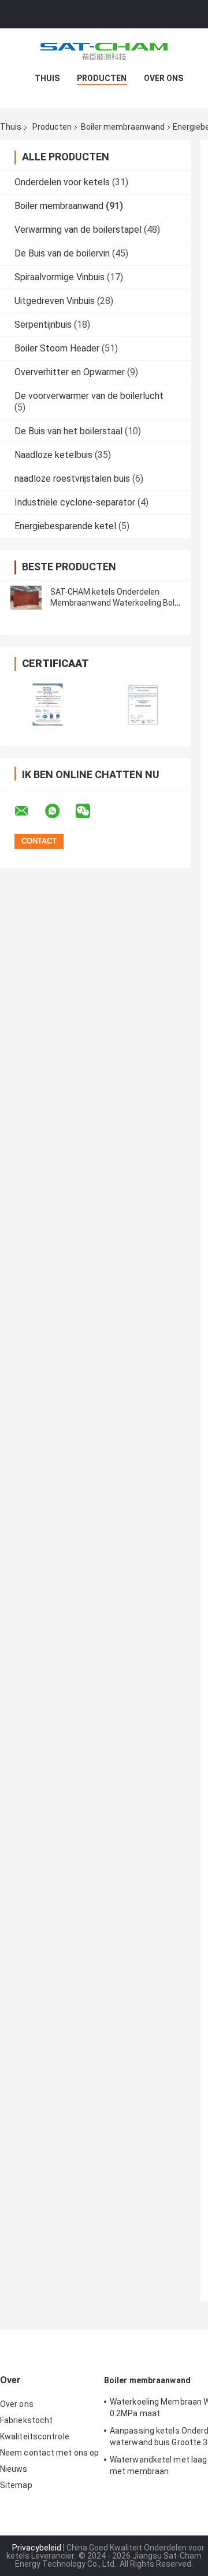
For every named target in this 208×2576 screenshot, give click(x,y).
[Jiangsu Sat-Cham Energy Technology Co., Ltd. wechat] (90, 811)
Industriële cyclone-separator (75, 502)
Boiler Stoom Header (57, 348)
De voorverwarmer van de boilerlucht (89, 396)
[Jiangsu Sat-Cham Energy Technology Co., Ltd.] (104, 52)
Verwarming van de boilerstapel (78, 230)
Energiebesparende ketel (65, 526)
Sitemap (16, 2485)
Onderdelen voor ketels (62, 182)
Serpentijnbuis (43, 325)
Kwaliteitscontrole (35, 2436)
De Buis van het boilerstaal (68, 431)
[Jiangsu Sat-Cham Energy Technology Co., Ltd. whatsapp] (60, 811)
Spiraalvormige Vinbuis (60, 277)
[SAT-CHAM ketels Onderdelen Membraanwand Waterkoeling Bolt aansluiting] (26, 598)
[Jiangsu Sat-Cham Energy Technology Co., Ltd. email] (29, 811)
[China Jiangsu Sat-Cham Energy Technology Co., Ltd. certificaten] (48, 704)
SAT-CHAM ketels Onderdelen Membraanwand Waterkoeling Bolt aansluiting (114, 603)
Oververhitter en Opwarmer (70, 372)
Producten (102, 78)
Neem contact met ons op (49, 2453)
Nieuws (14, 2469)
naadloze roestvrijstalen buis (72, 479)
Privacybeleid (37, 2548)
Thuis (47, 78)
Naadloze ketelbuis (53, 455)
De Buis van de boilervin (62, 253)
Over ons (164, 78)
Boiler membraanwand (123, 127)
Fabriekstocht (26, 2420)
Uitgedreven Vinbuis (55, 301)
